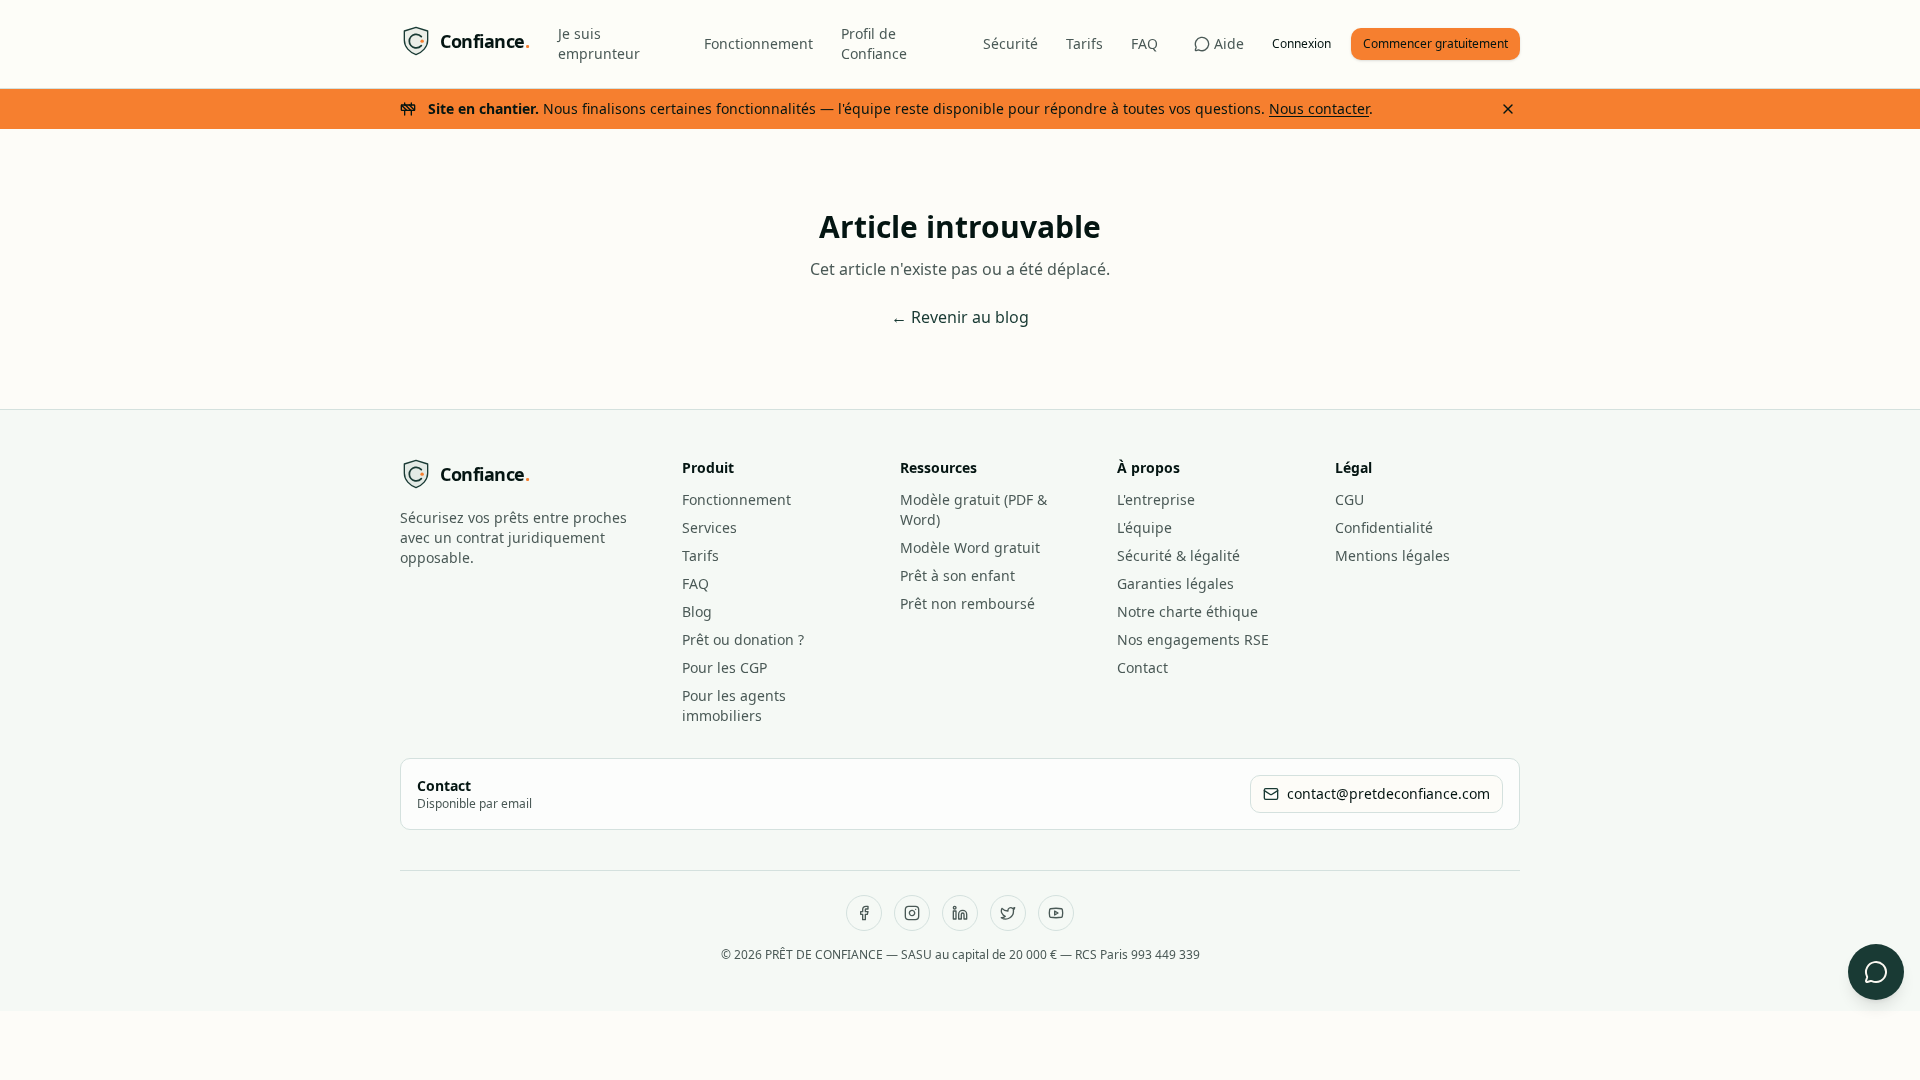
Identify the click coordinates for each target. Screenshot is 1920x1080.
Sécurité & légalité (1178, 555)
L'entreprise (1156, 499)
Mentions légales (1392, 555)
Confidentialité (1384, 527)
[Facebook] (864, 913)
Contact (1142, 667)
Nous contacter (1319, 108)
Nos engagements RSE (1193, 639)
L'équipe (1144, 527)
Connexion (1301, 43)
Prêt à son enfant (957, 575)
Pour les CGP (724, 667)
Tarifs (1084, 43)
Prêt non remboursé (967, 603)
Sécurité (1010, 43)
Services (709, 527)
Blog (697, 611)
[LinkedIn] (960, 913)
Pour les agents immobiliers (734, 705)
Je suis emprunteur (599, 43)
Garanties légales (1175, 583)
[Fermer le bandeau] (1508, 109)
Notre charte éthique (1187, 611)
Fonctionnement (758, 43)
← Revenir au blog (960, 317)
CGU (1349, 499)
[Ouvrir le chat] (1876, 972)
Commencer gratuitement (1435, 43)
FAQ (1144, 43)
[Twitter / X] (1008, 913)
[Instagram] (912, 913)
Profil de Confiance (874, 43)
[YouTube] (1056, 913)
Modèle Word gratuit (970, 547)
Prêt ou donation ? (743, 639)
